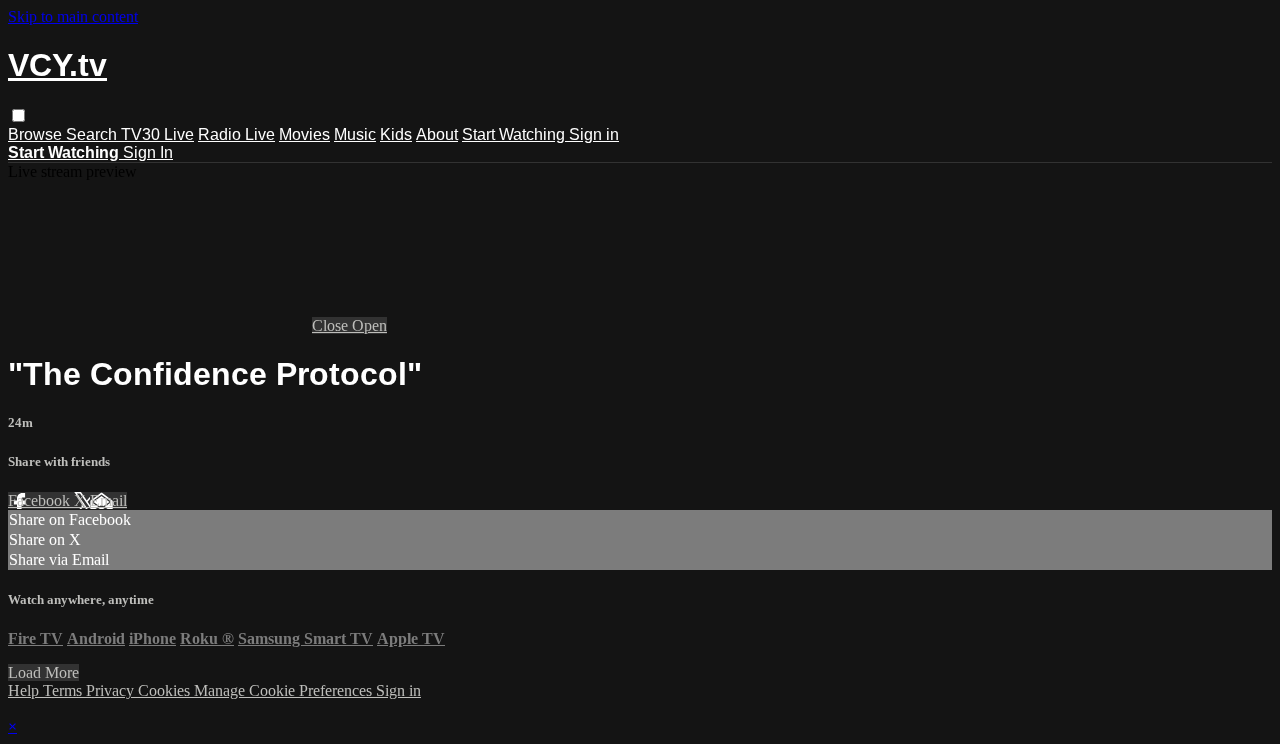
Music (355, 134)
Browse (37, 134)
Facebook (41, 500)
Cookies (166, 690)
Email (108, 500)
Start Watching (515, 134)
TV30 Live (157, 134)
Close (332, 325)
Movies (304, 134)
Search (93, 134)
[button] (18, 115)
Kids (396, 134)
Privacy (112, 690)
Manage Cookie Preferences (285, 690)
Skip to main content (73, 16)
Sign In (148, 152)
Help (25, 690)
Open (369, 325)
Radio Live (236, 134)
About (437, 134)
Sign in (594, 134)
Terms (64, 690)
